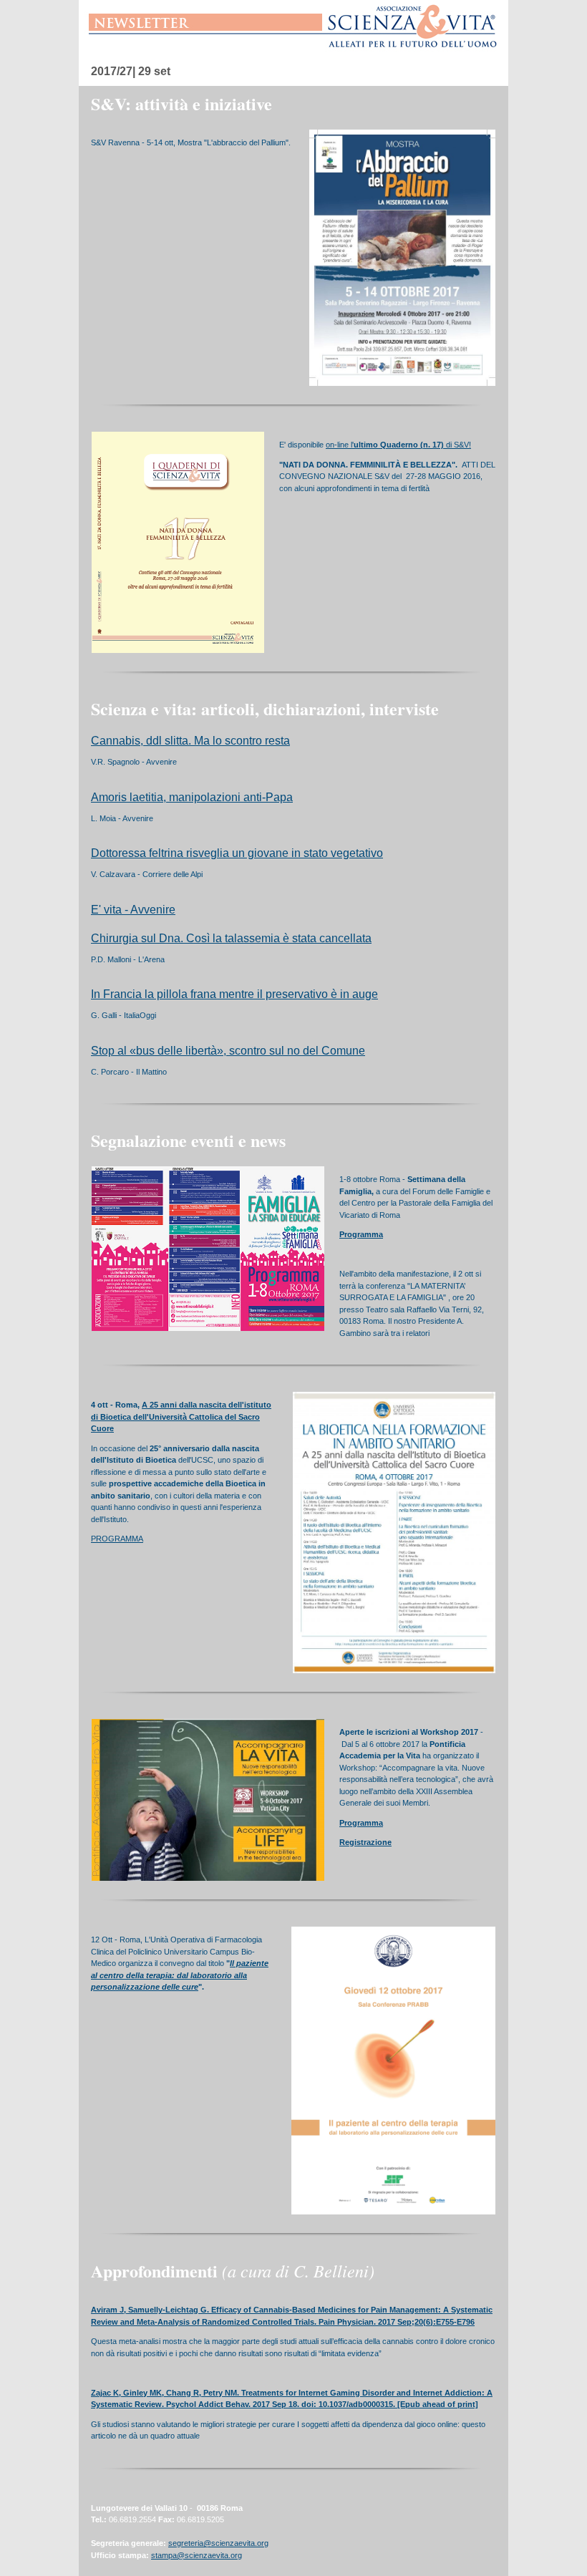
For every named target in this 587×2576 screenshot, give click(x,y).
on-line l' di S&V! (398, 445)
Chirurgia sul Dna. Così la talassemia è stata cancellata (231, 938)
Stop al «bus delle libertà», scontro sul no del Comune (228, 1051)
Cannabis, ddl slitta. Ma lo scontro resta (190, 741)
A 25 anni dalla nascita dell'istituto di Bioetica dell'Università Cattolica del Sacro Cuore (181, 1417)
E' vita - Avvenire (133, 910)
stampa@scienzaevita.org (197, 2555)
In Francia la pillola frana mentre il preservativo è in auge (234, 994)
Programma (361, 1234)
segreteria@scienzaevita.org (218, 2543)
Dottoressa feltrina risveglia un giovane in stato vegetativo (237, 853)
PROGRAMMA (117, 1539)
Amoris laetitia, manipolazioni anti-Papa (192, 797)
